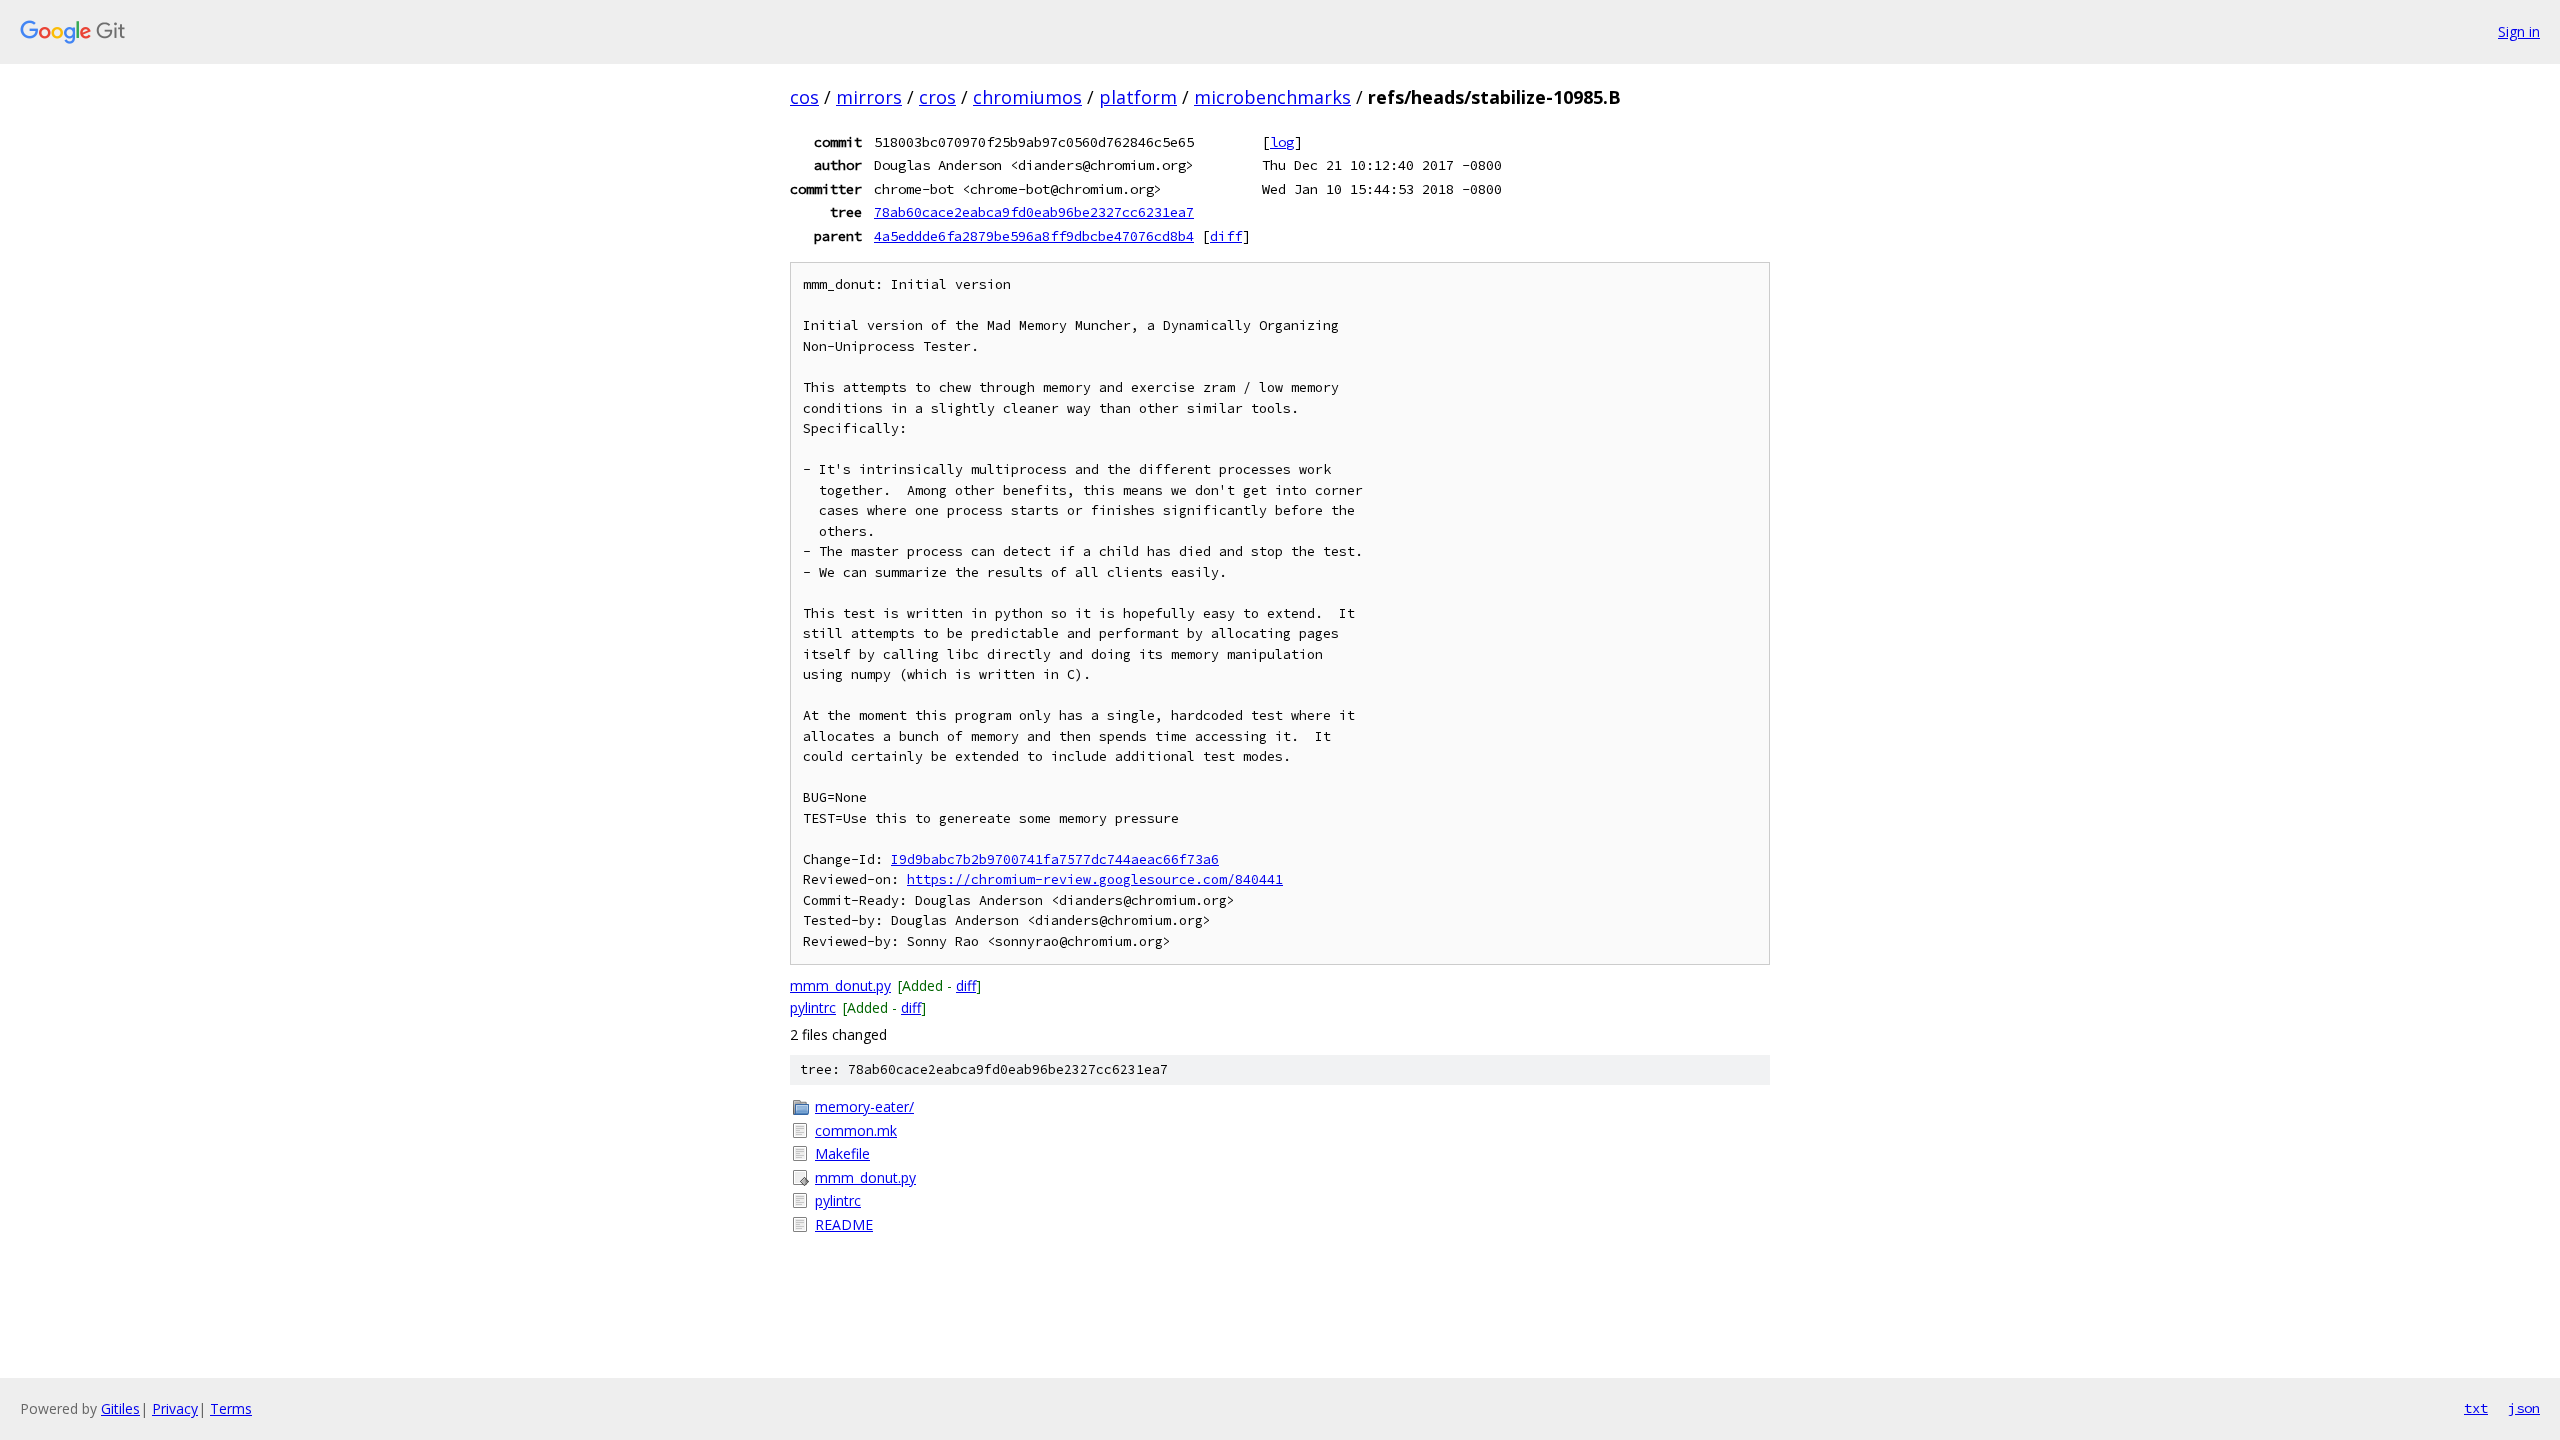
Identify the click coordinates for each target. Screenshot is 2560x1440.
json (2524, 1408)
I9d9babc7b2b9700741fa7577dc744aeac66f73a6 (1055, 859)
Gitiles (120, 1408)
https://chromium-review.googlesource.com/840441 (1095, 879)
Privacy (175, 1408)
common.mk (856, 1130)
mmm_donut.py (840, 985)
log (1282, 142)
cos (804, 97)
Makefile (842, 1153)
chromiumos (1027, 97)
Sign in (2519, 31)
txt (2476, 1408)
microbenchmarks (1272, 97)
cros (937, 97)
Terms (231, 1408)
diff (1226, 236)
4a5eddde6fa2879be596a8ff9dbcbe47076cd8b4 (1034, 236)
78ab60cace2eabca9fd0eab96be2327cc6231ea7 (1034, 212)
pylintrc (813, 1007)
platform (1138, 97)
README (844, 1224)
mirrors (869, 97)
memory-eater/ (864, 1106)
